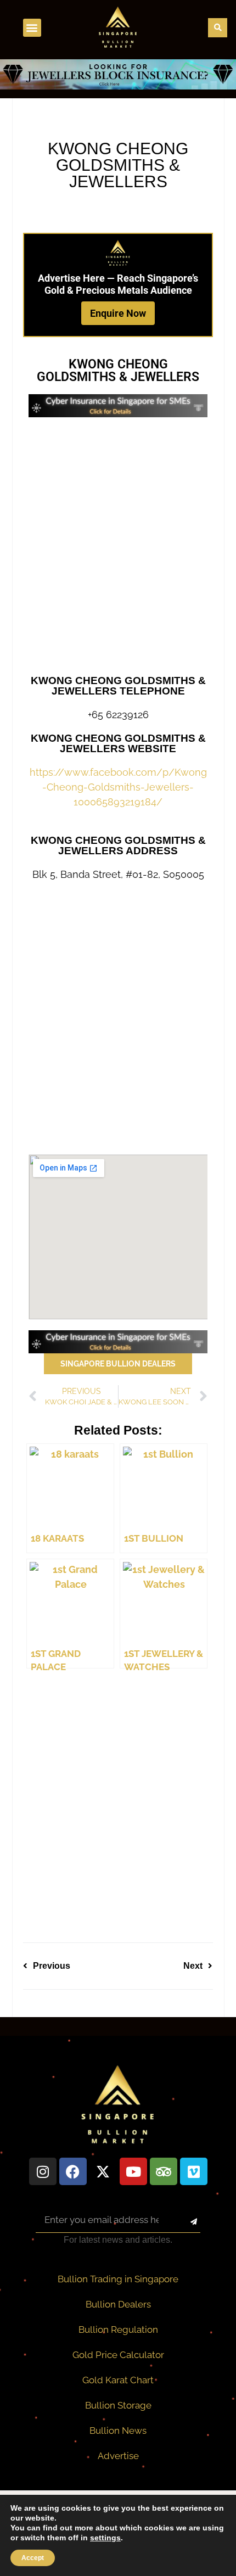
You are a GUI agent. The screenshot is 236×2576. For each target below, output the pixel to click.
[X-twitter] (103, 2171)
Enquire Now (118, 313)
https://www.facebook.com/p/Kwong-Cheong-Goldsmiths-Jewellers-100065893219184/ (118, 787)
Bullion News (118, 2431)
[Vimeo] (194, 2171)
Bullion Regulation (118, 2329)
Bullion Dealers (118, 2304)
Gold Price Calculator (118, 2355)
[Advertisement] (118, 546)
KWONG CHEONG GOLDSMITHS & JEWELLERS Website (118, 743)
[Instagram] (43, 2171)
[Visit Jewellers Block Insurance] (118, 86)
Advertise (118, 2456)
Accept (33, 2558)
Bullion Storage (118, 2405)
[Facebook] (73, 2171)
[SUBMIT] (184, 2222)
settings (105, 2538)
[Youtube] (133, 2171)
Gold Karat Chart (118, 2380)
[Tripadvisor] (164, 2171)
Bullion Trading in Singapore (118, 2279)
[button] (32, 28)
